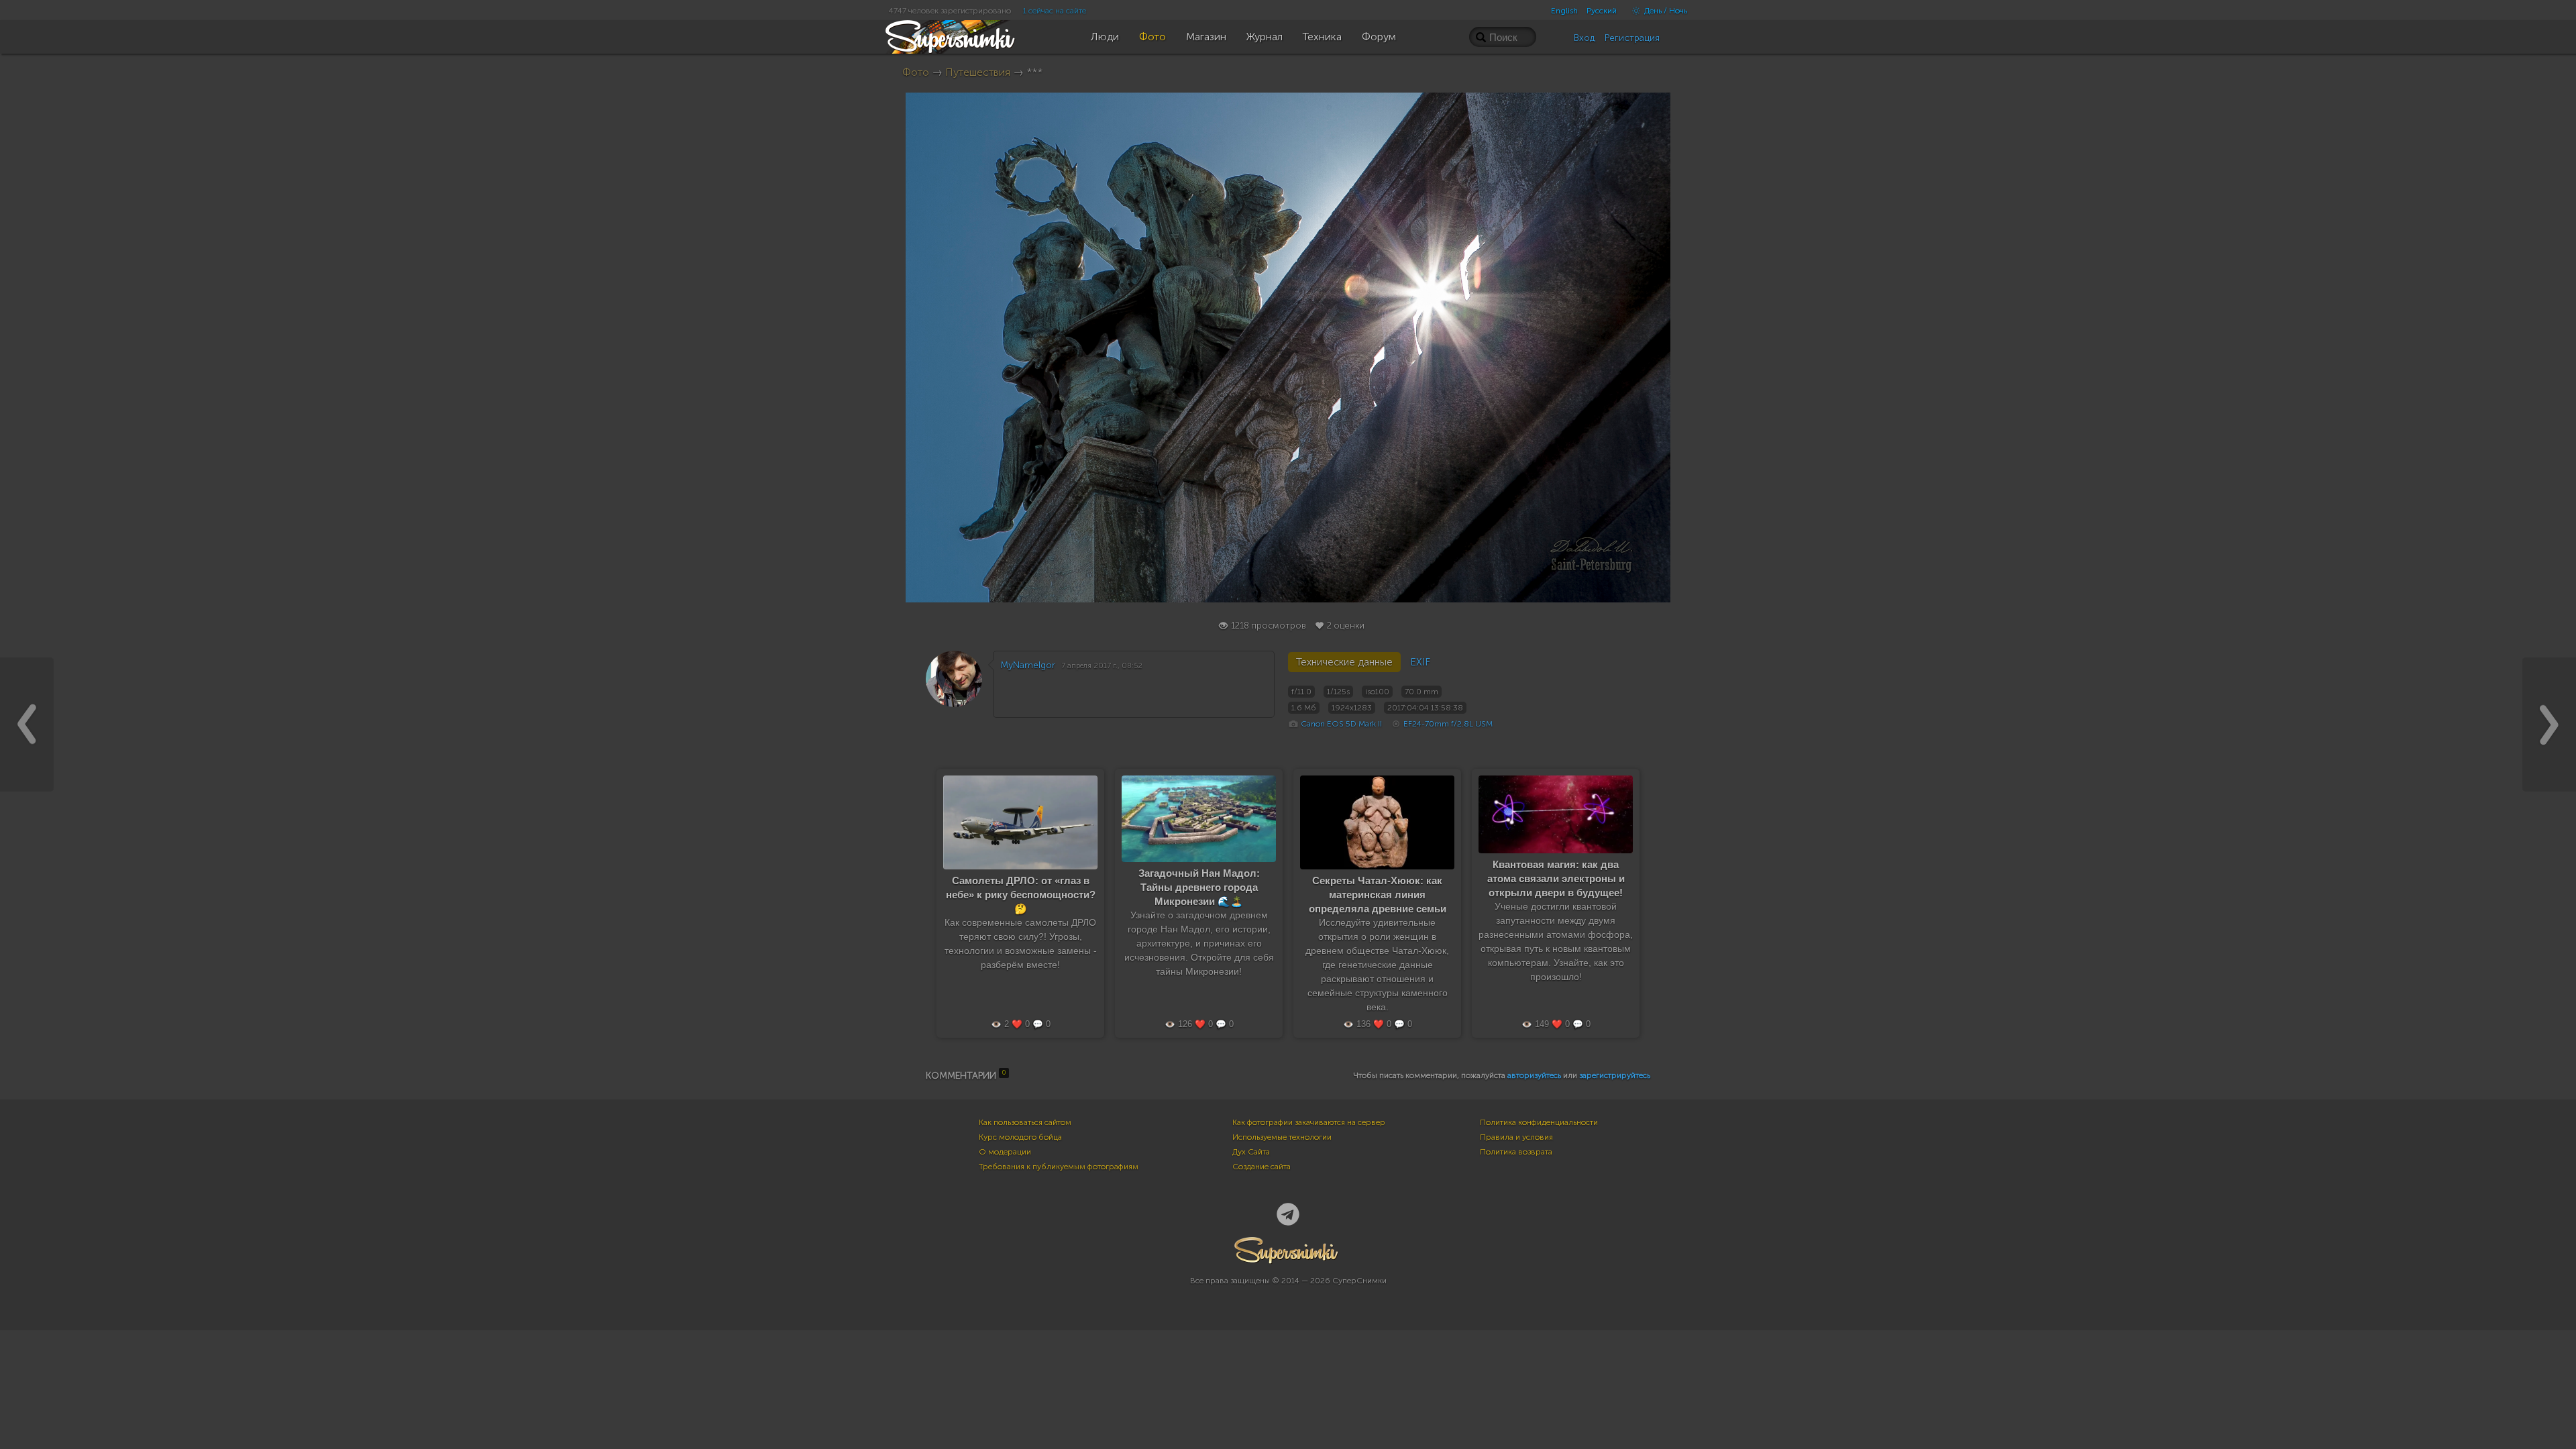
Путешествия (978, 72)
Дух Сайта (1251, 1152)
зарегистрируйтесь (1615, 1075)
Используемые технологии (1282, 1137)
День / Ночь (1665, 11)
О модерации (1005, 1152)
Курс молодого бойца (1020, 1137)
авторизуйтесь (1534, 1075)
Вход (1585, 38)
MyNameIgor (1028, 665)
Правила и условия (1516, 1137)
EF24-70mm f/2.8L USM (1448, 724)
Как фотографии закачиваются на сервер (1309, 1122)
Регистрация (1632, 38)
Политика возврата (1516, 1152)
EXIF (1420, 662)
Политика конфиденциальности (1539, 1122)
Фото (916, 72)
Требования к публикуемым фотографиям (1059, 1167)
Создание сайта (1262, 1167)
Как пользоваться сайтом (1025, 1122)
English (1564, 11)
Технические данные (1344, 662)
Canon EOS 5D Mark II (1341, 724)
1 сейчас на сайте (1055, 11)
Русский (1602, 11)
